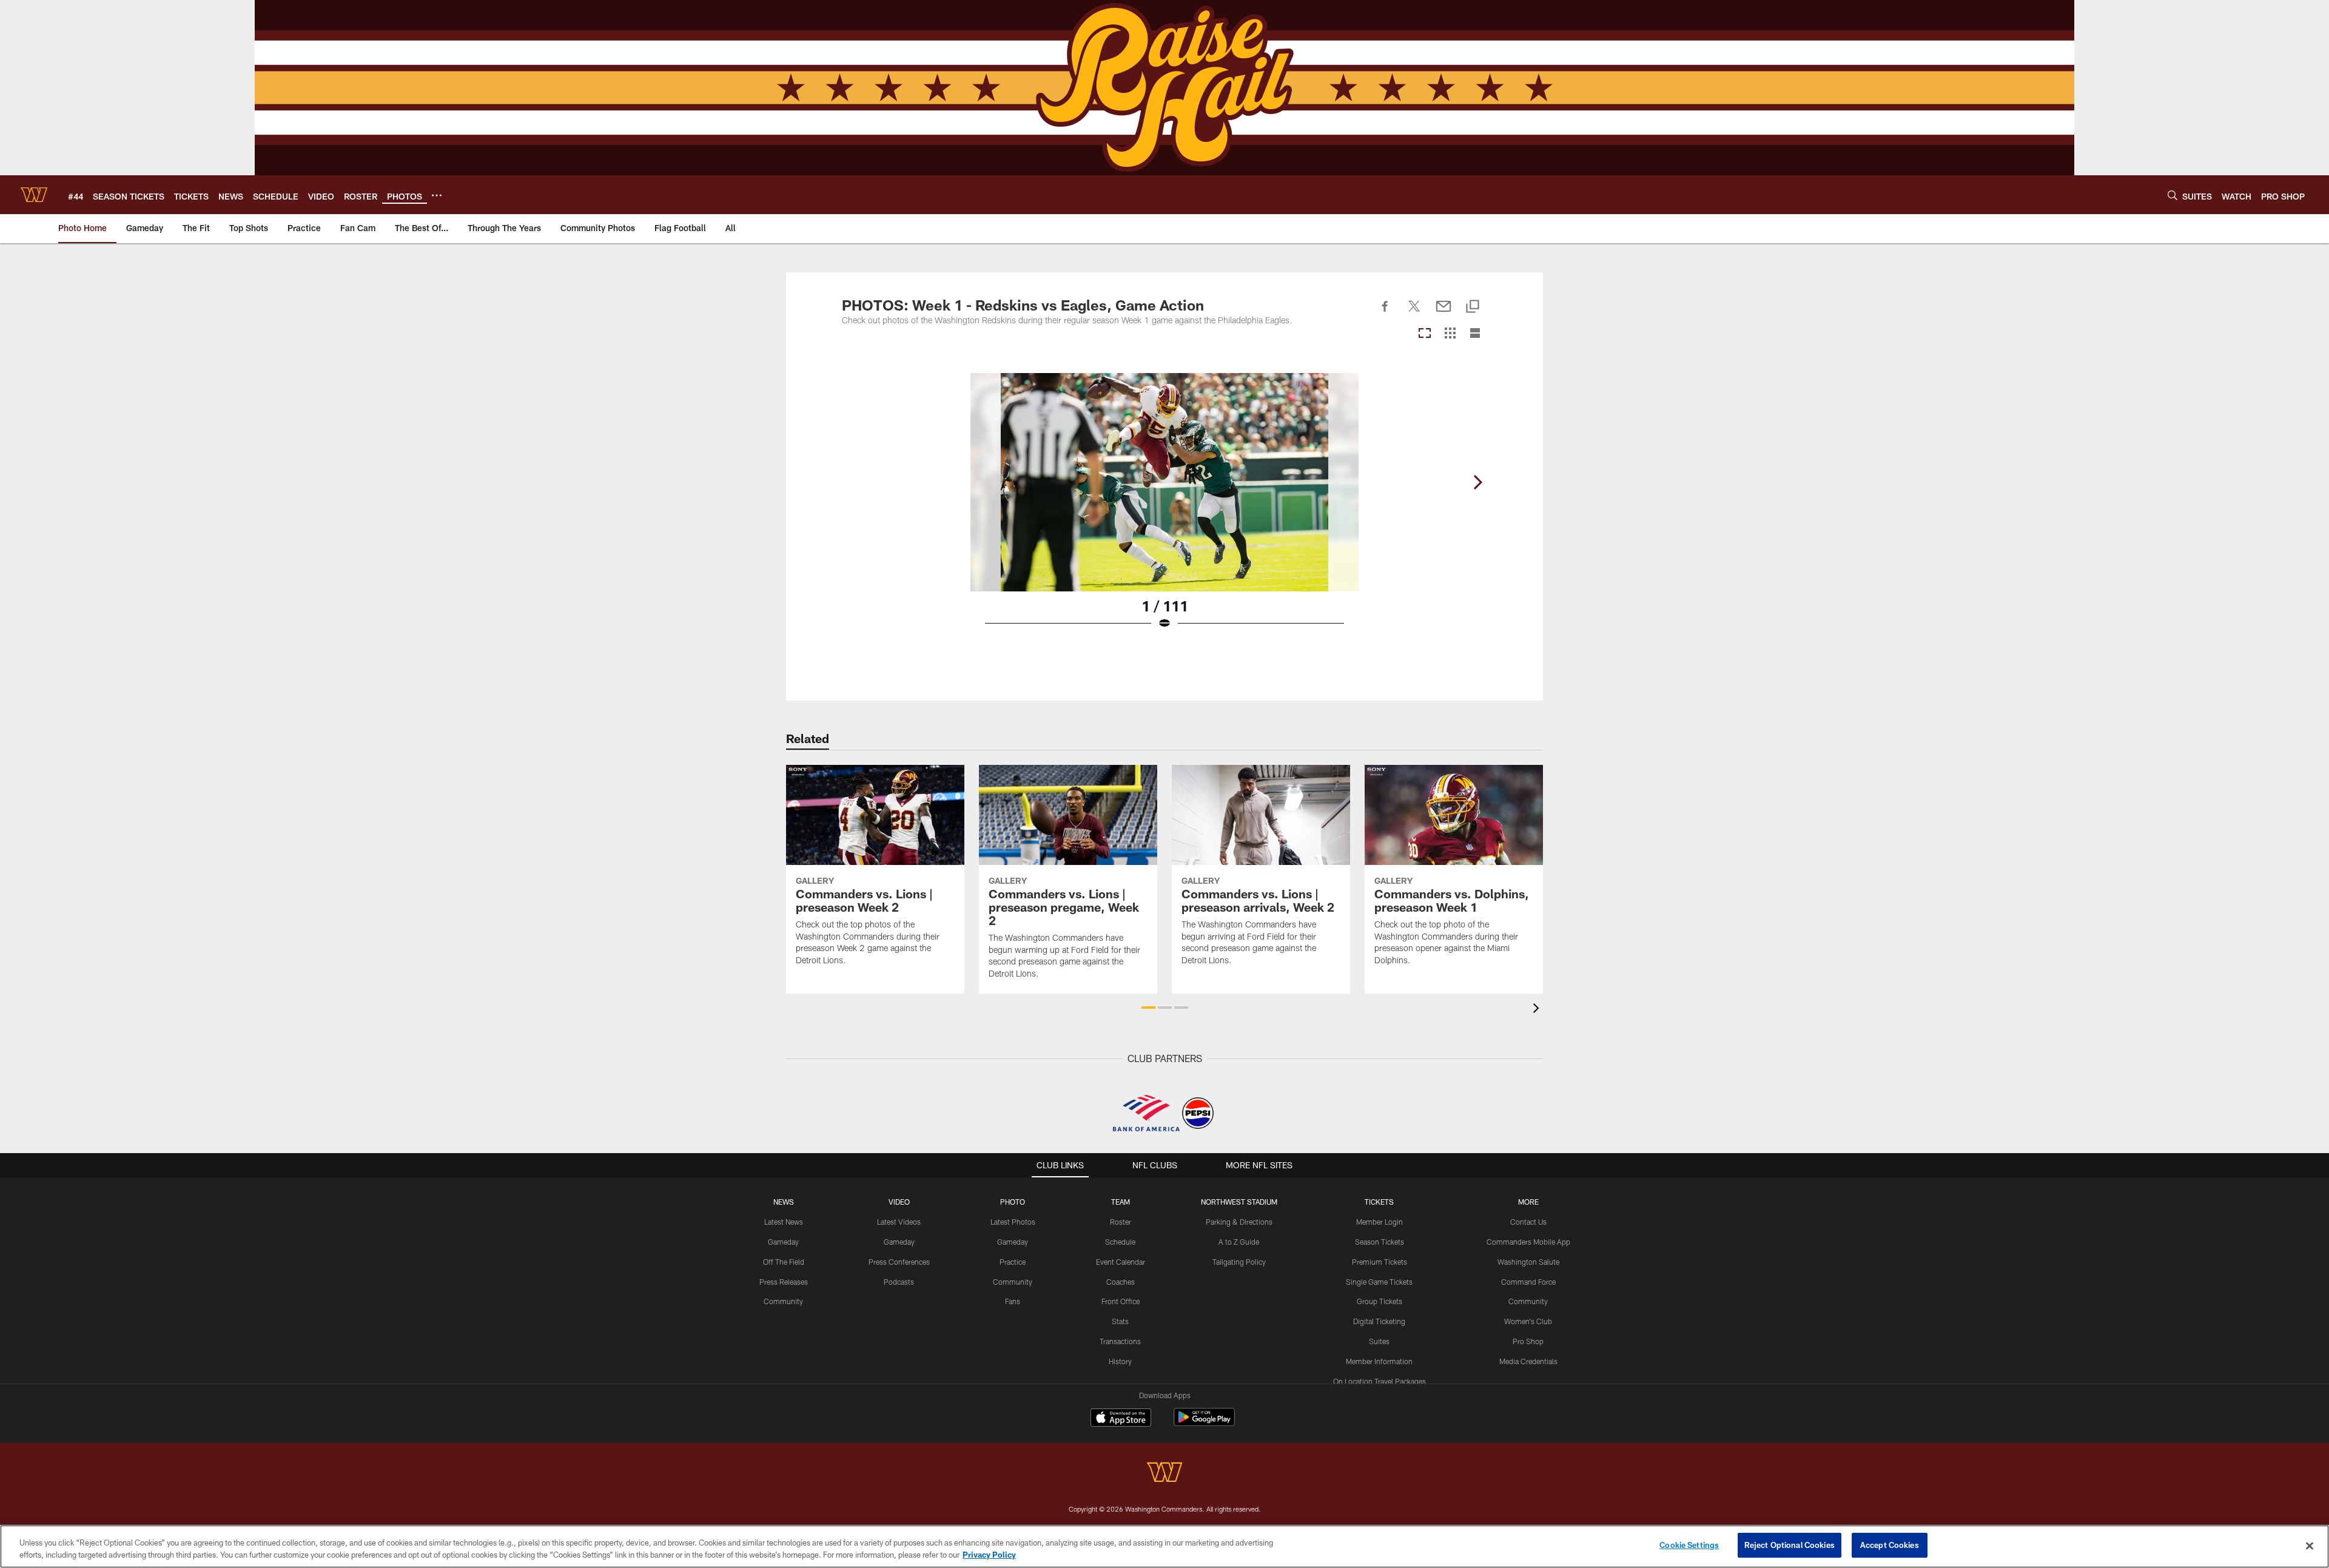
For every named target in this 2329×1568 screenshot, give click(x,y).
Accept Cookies (1890, 1545)
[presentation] (1538, 1010)
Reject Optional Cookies (1790, 1545)
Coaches (1121, 1282)
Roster (1121, 1222)
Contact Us (1528, 1222)
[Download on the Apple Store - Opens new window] (1121, 1419)
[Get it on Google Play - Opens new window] (1204, 1423)
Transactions (1120, 1341)
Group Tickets (1380, 1301)
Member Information (1379, 1361)
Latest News (784, 1222)
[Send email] (1443, 313)
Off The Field (784, 1262)
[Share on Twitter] (1414, 313)
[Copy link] (1473, 307)
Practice (1013, 1262)
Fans (1013, 1301)
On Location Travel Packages (1380, 1381)
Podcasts (899, 1282)
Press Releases (784, 1282)
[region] (1164, 1546)
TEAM (1121, 1202)
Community (783, 1301)
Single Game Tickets (1379, 1282)
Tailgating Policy (1239, 1262)
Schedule (1120, 1242)
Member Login (1380, 1222)
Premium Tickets (1380, 1262)
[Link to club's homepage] (34, 195)
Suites (1379, 1341)
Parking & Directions (1239, 1222)
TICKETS (1379, 1202)
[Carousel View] (1425, 334)
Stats (1120, 1321)
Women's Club (1528, 1321)
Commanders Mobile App (1528, 1242)
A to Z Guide (1239, 1242)
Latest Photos (1013, 1222)
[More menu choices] (437, 195)
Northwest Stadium (1239, 1202)
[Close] (2310, 1546)
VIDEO (899, 1202)
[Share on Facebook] (1385, 313)
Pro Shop (1528, 1341)
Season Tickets (1380, 1242)
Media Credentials (1528, 1361)
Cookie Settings (1689, 1545)
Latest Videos (899, 1222)
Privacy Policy (989, 1555)
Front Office (1121, 1301)
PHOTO (1013, 1202)
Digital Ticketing (1379, 1321)
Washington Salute (1528, 1262)
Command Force (1528, 1282)
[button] (1148, 1008)
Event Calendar (1121, 1262)
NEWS (784, 1202)
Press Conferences (899, 1262)
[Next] (1477, 482)
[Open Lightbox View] (1164, 509)
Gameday (783, 1242)
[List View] (1475, 334)
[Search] (2173, 195)
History (1120, 1361)
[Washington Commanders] (1164, 1474)
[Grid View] (1450, 334)
